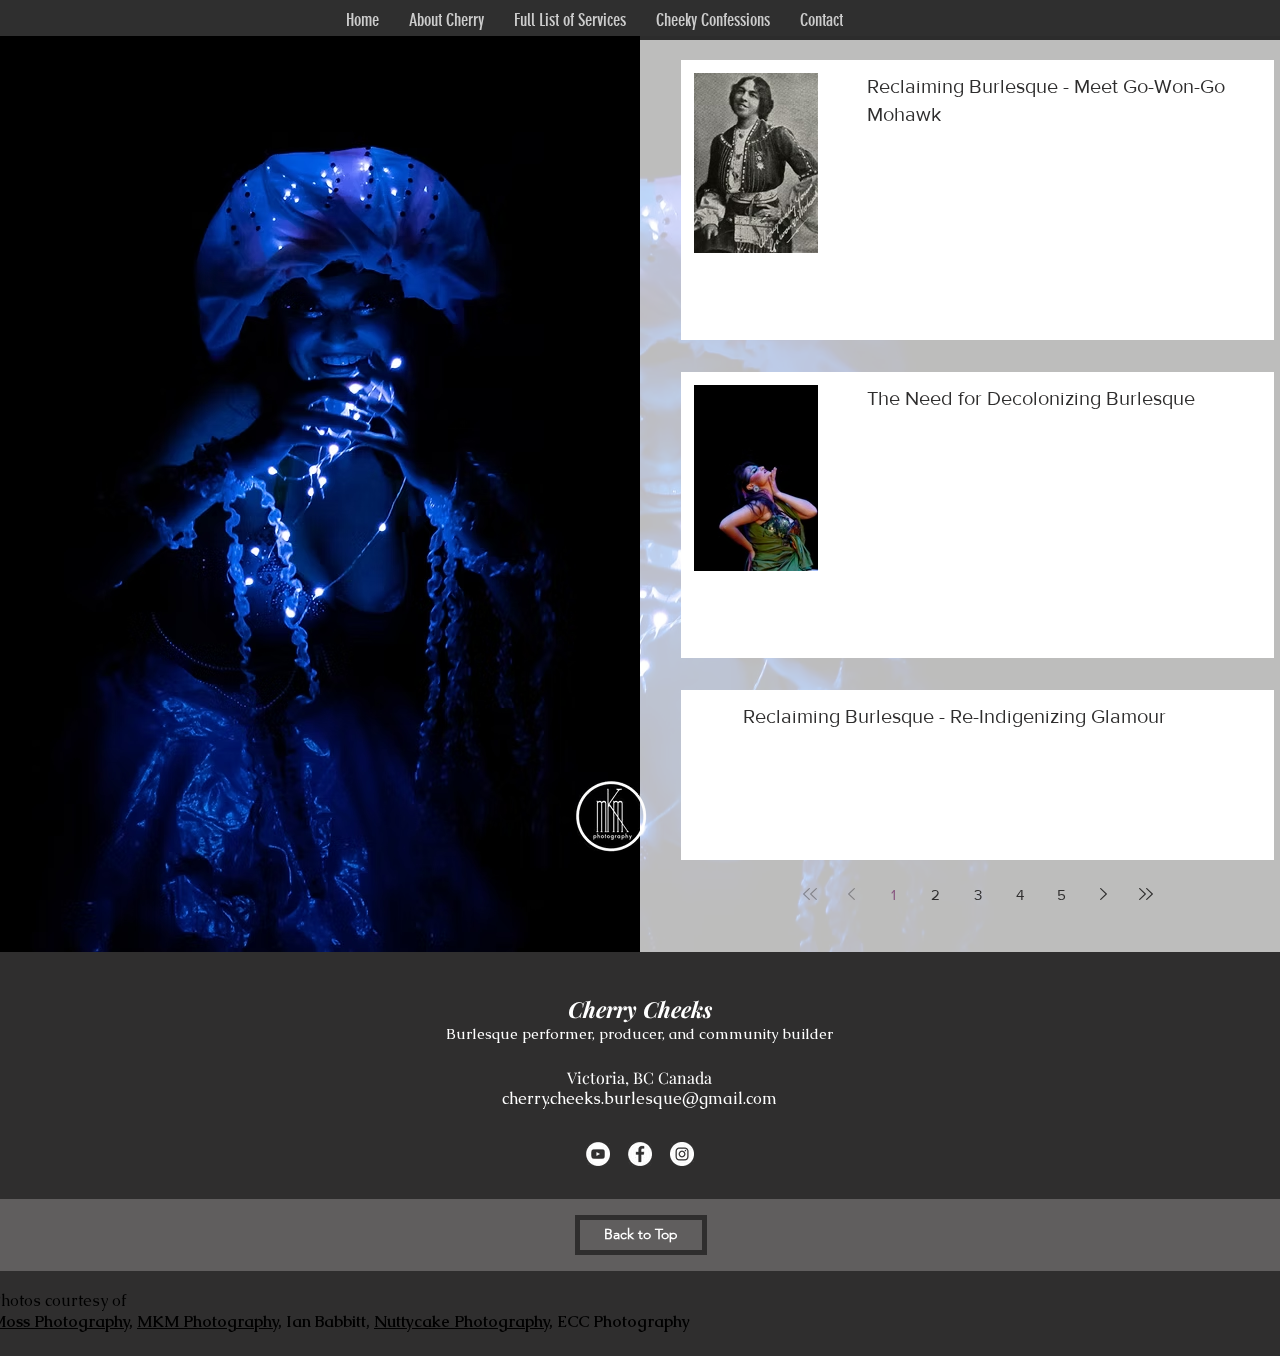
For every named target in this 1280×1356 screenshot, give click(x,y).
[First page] (810, 894)
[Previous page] (852, 894)
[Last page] (1146, 894)
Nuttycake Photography (461, 1321)
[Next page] (1104, 894)
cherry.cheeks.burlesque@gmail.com (639, 1098)
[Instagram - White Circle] (682, 1154)
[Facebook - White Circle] (640, 1154)
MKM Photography (207, 1321)
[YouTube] (598, 1154)
